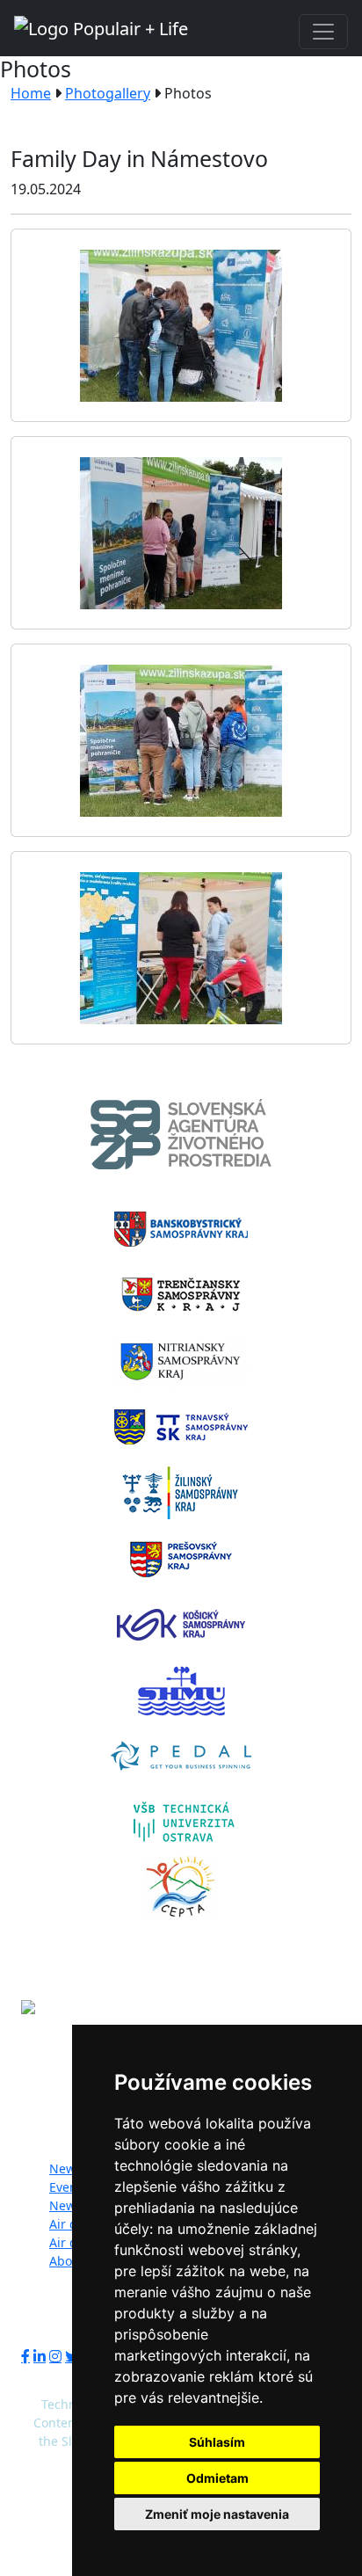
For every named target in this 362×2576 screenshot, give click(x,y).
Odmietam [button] (217, 2478)
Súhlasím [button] (217, 2442)
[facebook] (25, 2356)
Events (69, 2187)
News (65, 2168)
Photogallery (108, 93)
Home (31, 93)
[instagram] (55, 2356)
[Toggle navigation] (323, 32)
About (67, 2261)
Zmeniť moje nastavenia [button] (217, 2514)
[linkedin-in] (40, 2356)
